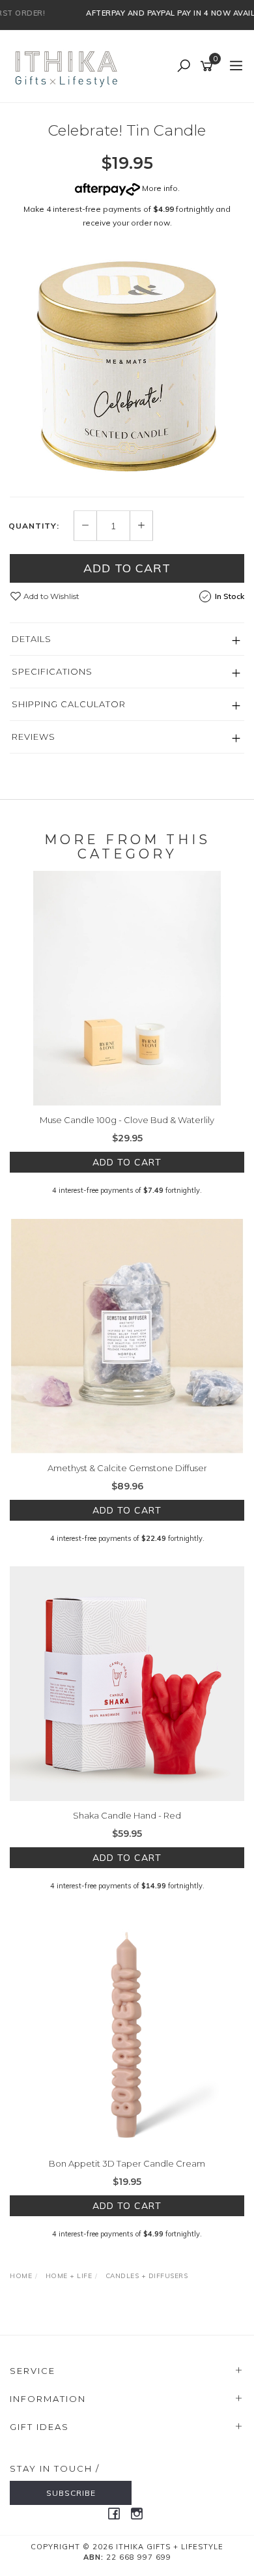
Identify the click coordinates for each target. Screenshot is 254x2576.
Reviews (34, 737)
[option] (127, 366)
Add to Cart (127, 568)
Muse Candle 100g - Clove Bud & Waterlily (127, 1120)
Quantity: (34, 526)
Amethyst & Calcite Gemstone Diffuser (127, 1468)
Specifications (52, 671)
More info (159, 188)
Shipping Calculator (69, 704)
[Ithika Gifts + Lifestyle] (68, 66)
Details (32, 639)
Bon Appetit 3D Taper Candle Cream (127, 2163)
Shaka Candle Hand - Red (127, 1815)
